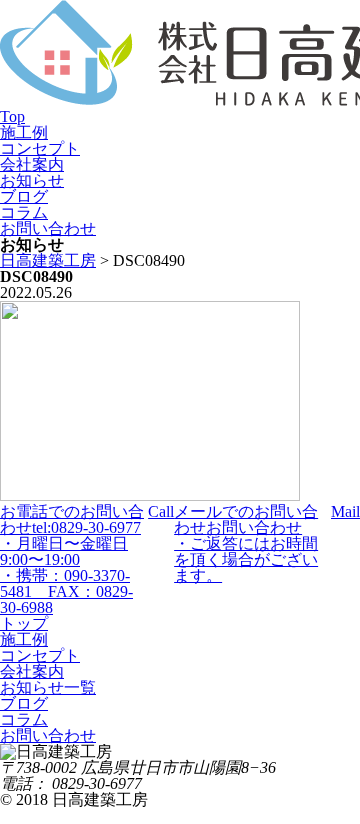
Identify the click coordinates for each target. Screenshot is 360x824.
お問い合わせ (48, 228)
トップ (24, 623)
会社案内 (32, 164)
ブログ (24, 196)
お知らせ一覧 (48, 687)
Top (12, 116)
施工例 (24, 132)
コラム (24, 212)
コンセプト (40, 148)
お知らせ (32, 180)
